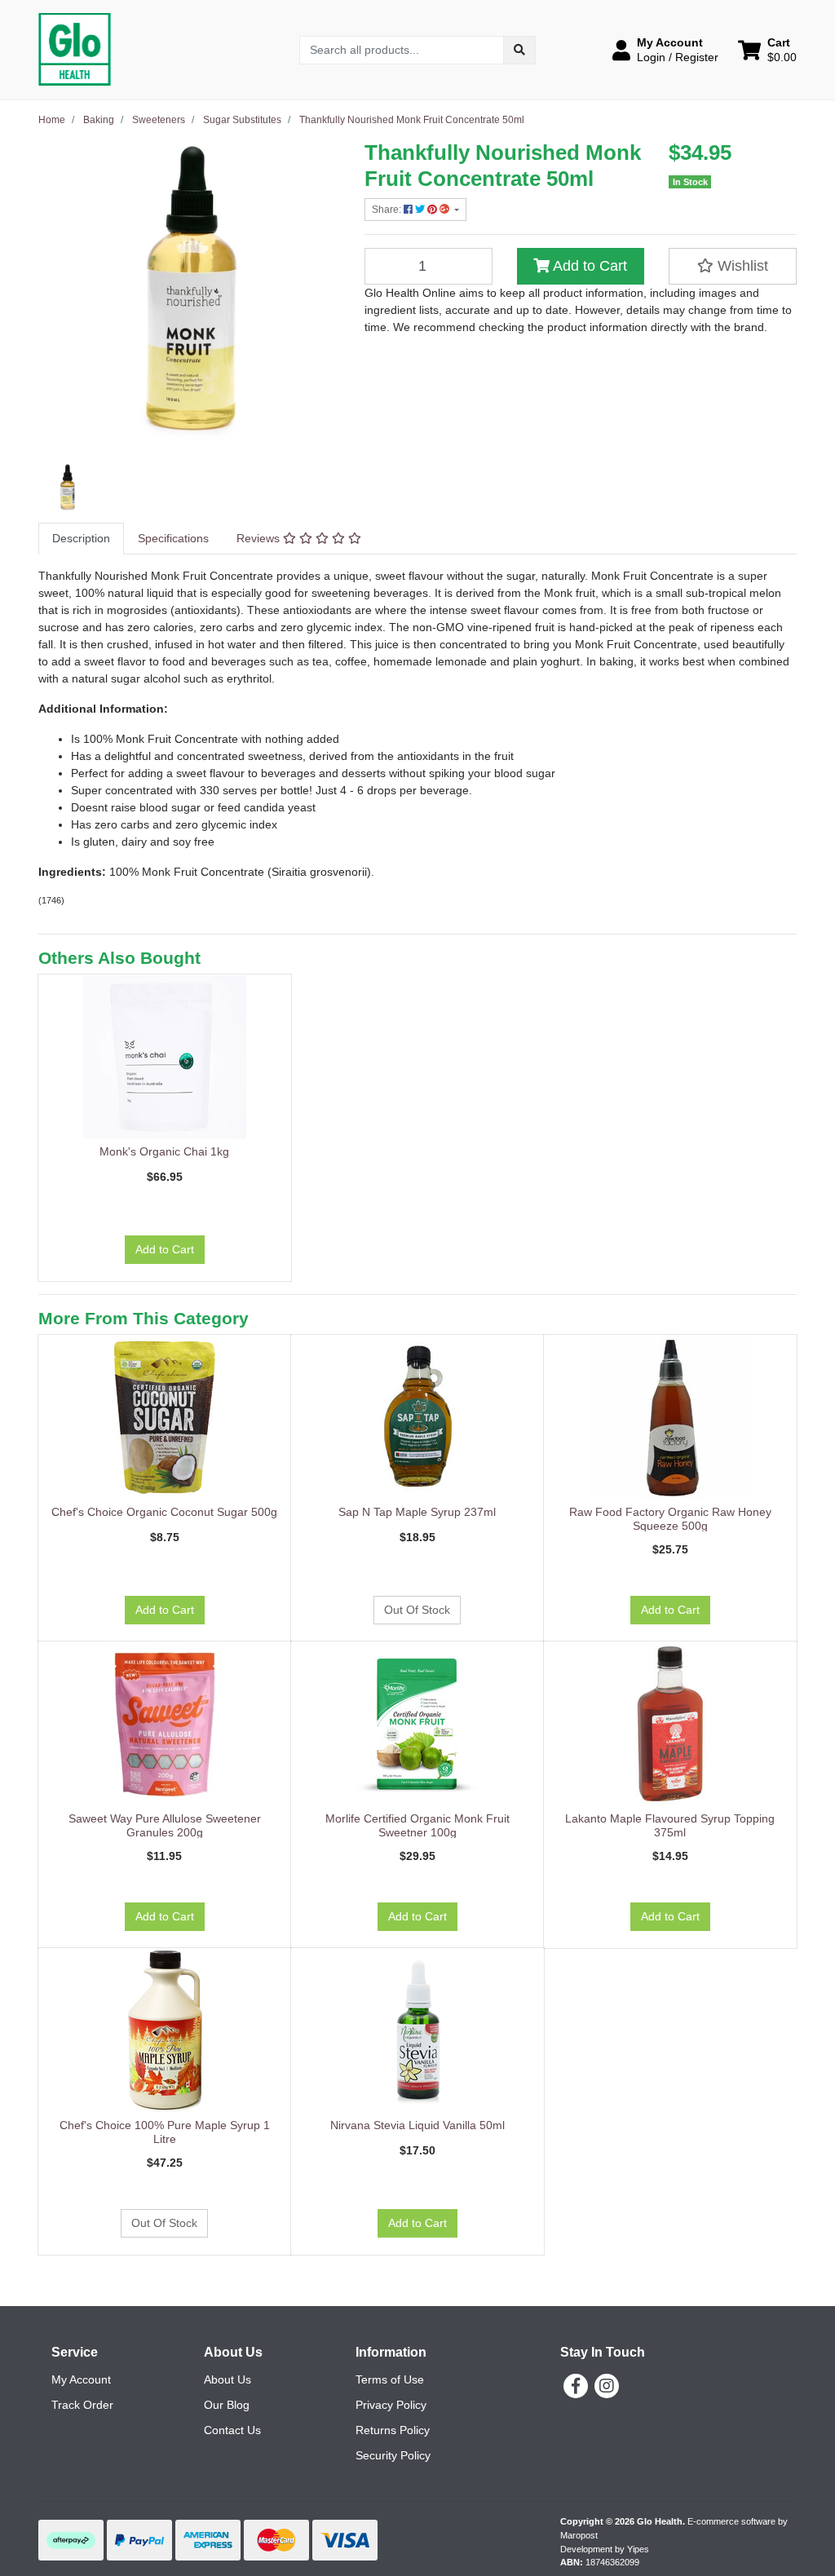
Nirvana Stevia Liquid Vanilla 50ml (417, 2125)
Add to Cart (588, 266)
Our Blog (227, 2405)
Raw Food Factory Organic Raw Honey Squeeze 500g (670, 1519)
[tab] (81, 539)
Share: (388, 210)
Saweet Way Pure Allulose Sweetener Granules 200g (165, 1825)
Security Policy (393, 2455)
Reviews (260, 538)
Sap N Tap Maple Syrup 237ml (417, 1512)
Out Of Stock (417, 1610)
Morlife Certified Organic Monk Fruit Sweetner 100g (417, 1825)
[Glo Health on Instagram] (607, 2386)
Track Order (82, 2405)
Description (81, 538)
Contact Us (232, 2430)
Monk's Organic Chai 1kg (164, 1151)
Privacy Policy (391, 2405)
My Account (81, 2379)
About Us (228, 2379)
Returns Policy (393, 2430)
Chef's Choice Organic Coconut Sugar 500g (164, 1512)
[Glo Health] (75, 49)
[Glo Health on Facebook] (576, 2386)
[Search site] (519, 50)
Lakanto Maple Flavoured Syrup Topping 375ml (670, 1825)
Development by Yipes (605, 2549)
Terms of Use (390, 2379)
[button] (665, 50)
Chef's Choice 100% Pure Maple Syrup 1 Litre (165, 2132)
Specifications (173, 538)
